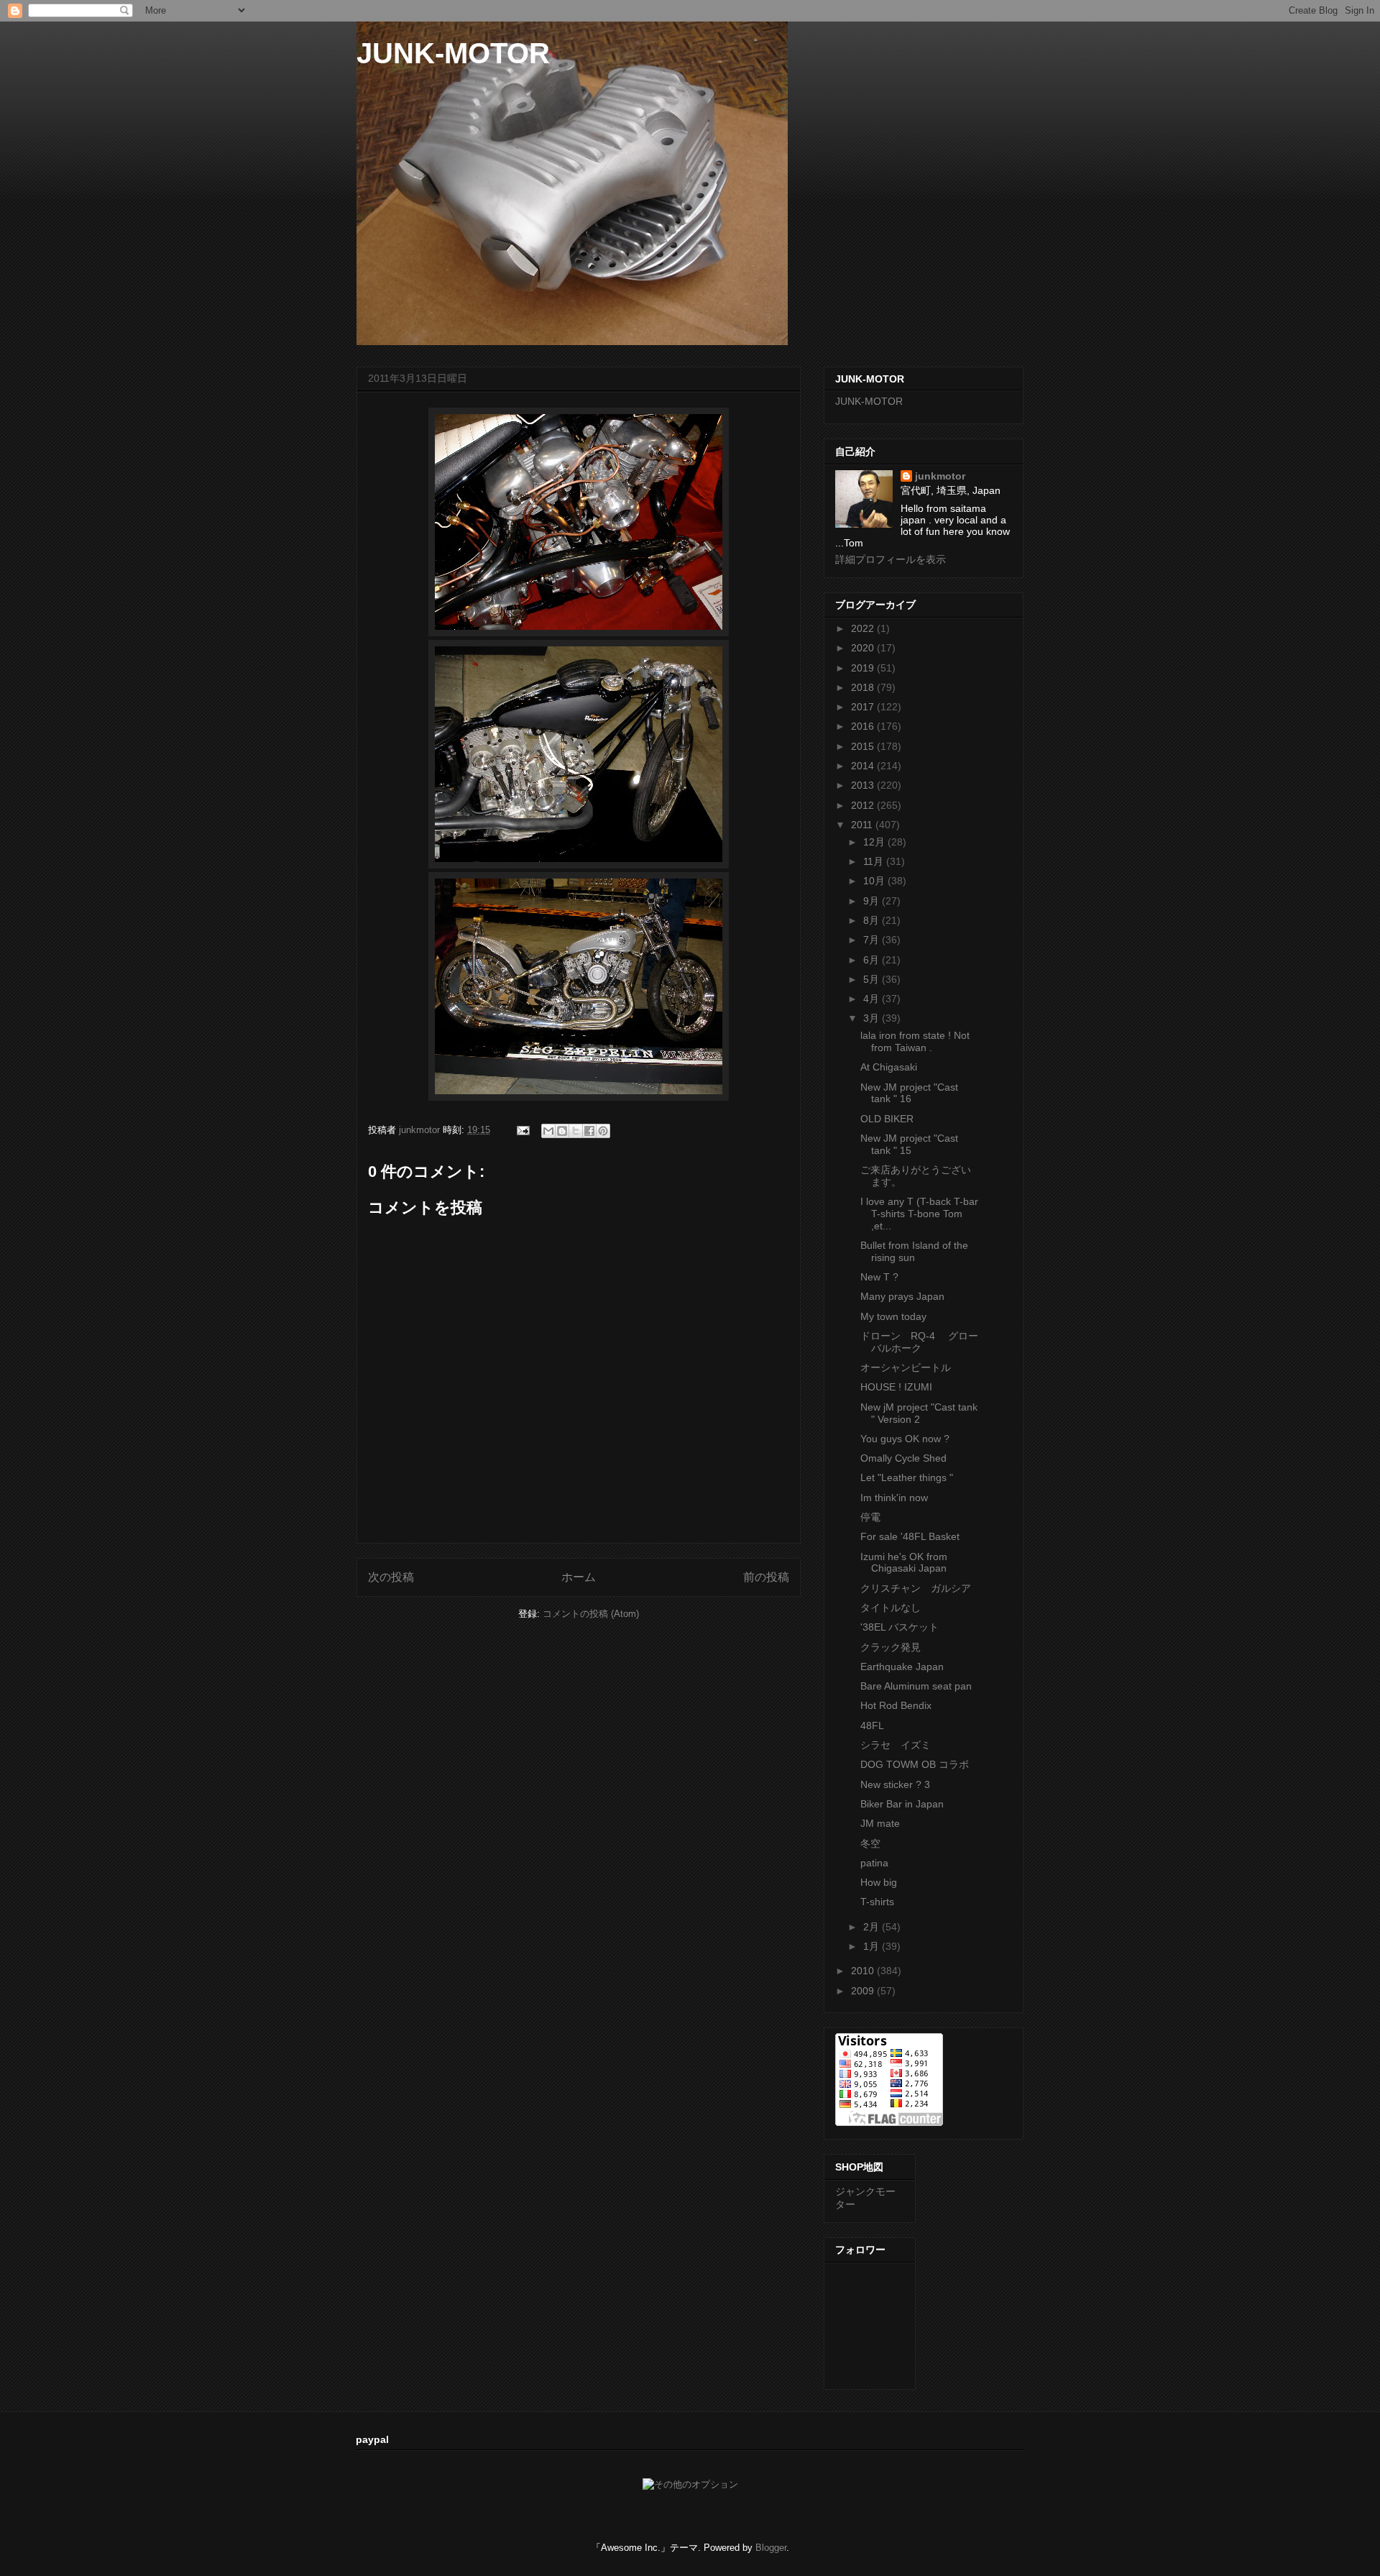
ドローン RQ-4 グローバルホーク (919, 1342)
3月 (873, 1018)
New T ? (879, 1277)
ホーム (579, 1577)
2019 (864, 668)
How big (879, 1882)
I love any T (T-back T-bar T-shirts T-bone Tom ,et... (919, 1214)
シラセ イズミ (901, 1745)
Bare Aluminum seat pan (916, 1686)
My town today (893, 1316)
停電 (870, 1517)
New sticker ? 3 (895, 1784)
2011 (863, 825)
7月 (873, 940)
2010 (864, 1971)
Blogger (771, 2548)
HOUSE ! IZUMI (896, 1387)
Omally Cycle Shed (903, 1458)
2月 (873, 1927)
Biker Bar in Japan (902, 1804)
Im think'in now (894, 1498)
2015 (864, 746)
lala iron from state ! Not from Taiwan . (915, 1041)
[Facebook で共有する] (589, 1131)
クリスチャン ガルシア (916, 1588)
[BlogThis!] (562, 1131)
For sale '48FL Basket (910, 1536)
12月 (875, 842)
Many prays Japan (902, 1296)
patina (874, 1863)
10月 (875, 881)
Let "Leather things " (907, 1477)
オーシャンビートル (906, 1367)
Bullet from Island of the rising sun (914, 1251)
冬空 (870, 1843)
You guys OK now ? (905, 1439)
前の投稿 (766, 1577)
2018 (864, 687)
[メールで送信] (548, 1131)
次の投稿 (391, 1577)
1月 (873, 1946)
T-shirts (877, 1902)
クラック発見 (891, 1647)
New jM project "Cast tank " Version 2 (919, 1413)
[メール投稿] (522, 1130)
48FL (872, 1725)
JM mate (880, 1823)
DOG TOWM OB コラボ (915, 1764)
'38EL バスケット (900, 1627)
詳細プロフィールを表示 (891, 559)
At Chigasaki (889, 1067)
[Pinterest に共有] (603, 1131)
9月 (873, 901)
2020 (864, 648)
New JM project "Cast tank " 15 (909, 1144)
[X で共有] (576, 1131)
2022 (864, 628)
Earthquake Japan (902, 1667)
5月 (873, 979)
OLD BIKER (887, 1119)
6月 (873, 960)
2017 (864, 707)
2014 (864, 766)
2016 (864, 726)
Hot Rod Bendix (896, 1705)
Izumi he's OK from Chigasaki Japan (904, 1563)
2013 (864, 785)
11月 (875, 861)
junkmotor (940, 476)
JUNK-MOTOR (453, 53)
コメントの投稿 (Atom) (591, 1614)
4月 (873, 999)
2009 (864, 1991)
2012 (864, 805)
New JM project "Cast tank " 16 (909, 1093)
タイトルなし (891, 1608)
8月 (873, 920)
